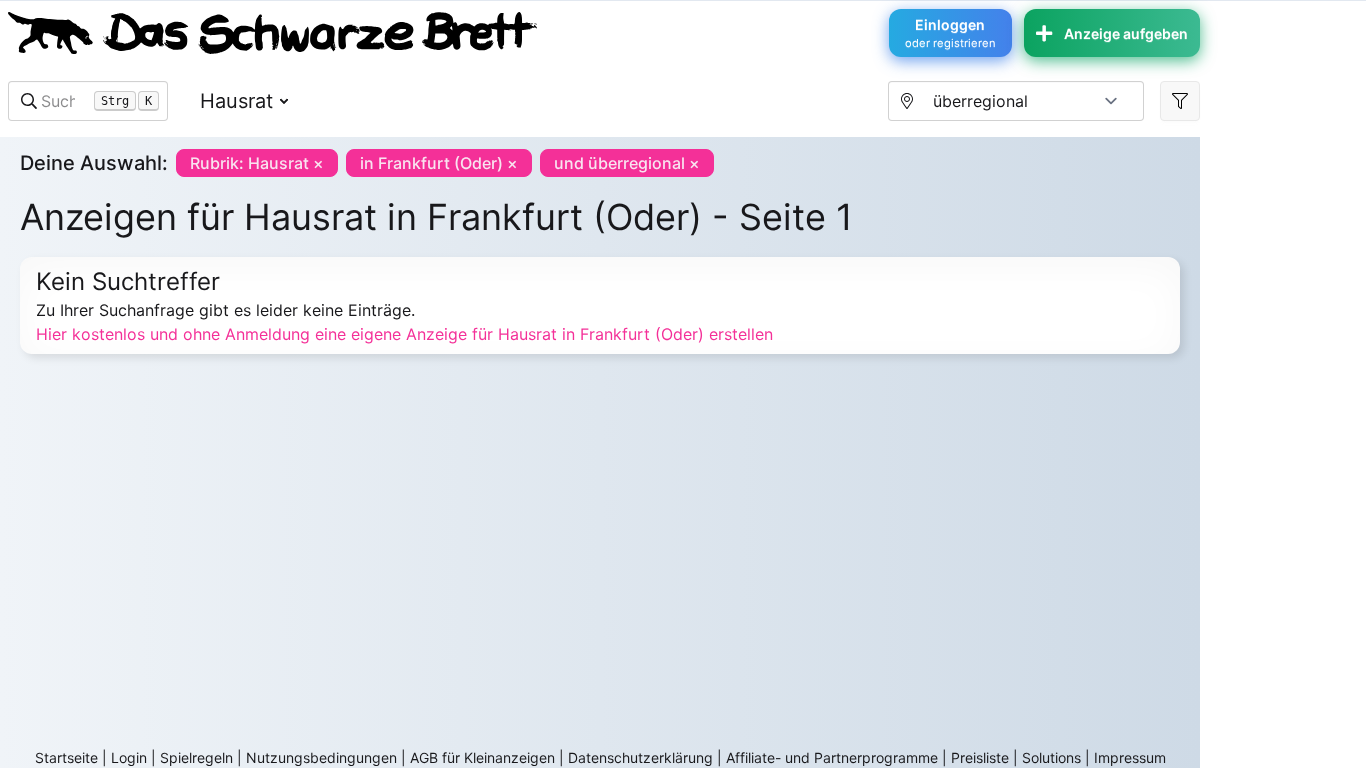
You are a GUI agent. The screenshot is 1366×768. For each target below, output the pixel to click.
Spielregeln (196, 757)
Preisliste (980, 757)
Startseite (66, 757)
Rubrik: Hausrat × (257, 163)
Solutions (1051, 757)
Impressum (1130, 757)
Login (129, 757)
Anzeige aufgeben (1126, 33)
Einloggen (950, 33)
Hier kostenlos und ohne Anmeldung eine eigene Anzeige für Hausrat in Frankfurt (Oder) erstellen (404, 334)
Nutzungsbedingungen (321, 757)
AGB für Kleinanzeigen (482, 757)
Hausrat (236, 101)
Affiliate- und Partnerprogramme (832, 757)
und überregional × (627, 163)
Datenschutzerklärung (640, 757)
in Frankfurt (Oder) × (439, 163)
